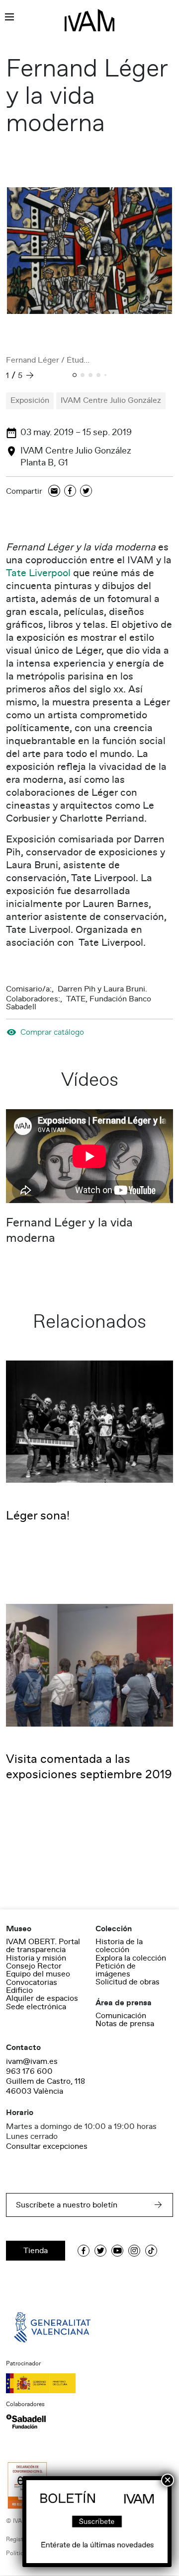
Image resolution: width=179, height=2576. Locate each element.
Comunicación (121, 2016)
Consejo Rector (34, 1966)
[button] (75, 376)
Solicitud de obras (128, 1982)
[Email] (54, 492)
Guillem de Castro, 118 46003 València (45, 2086)
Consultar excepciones (47, 2146)
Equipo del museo (38, 1974)
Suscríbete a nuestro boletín (67, 2205)
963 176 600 (29, 2071)
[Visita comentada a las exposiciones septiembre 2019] (89, 1665)
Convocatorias (32, 1982)
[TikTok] (151, 2251)
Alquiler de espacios (42, 1998)
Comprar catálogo (52, 1032)
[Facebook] (70, 492)
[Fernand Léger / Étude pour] (89, 251)
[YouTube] (117, 2251)
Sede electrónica (36, 2007)
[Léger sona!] (89, 1421)
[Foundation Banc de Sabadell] (26, 2422)
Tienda (36, 2251)
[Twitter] (86, 492)
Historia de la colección (119, 1946)
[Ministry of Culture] (89, 2383)
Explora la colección (131, 1958)
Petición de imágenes (116, 1970)
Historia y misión (36, 1958)
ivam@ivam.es (32, 2061)
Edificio (19, 1990)
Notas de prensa (125, 2024)
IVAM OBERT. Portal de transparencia (43, 1946)
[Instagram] (134, 2251)
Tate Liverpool (38, 573)
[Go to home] (53, 2327)
